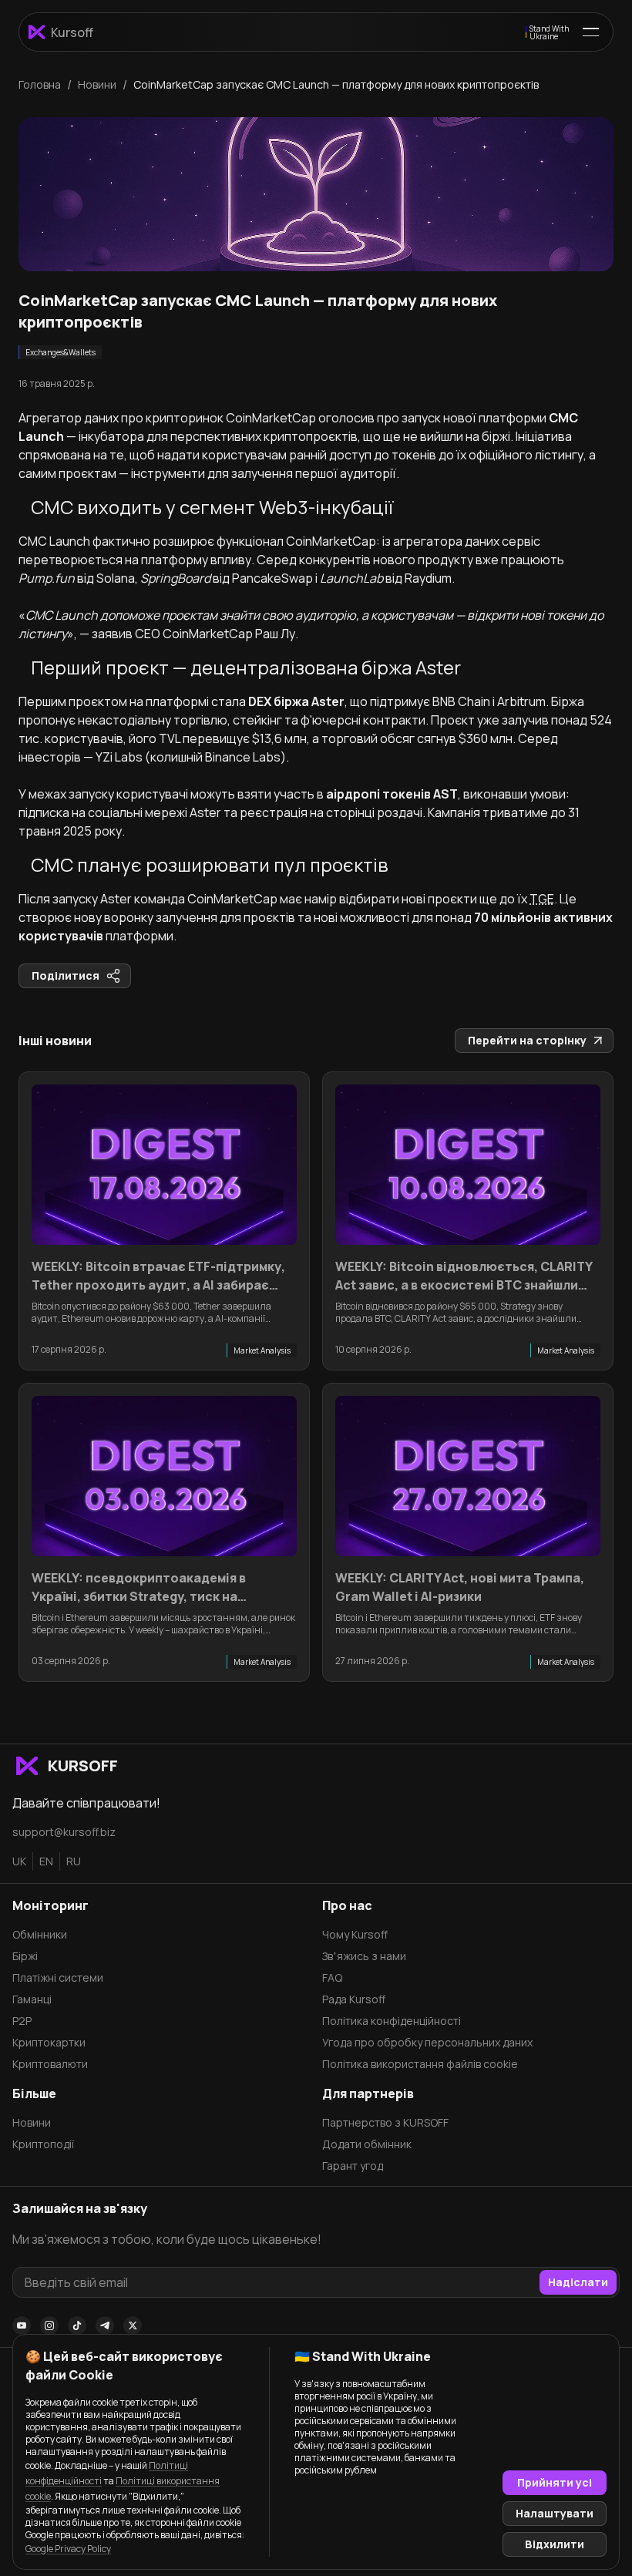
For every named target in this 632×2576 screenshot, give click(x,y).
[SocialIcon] (22, 2325)
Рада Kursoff (354, 1999)
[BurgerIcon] (591, 32)
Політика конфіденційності (392, 2021)
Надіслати (578, 2282)
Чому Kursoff (355, 1934)
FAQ (332, 1977)
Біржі (25, 1956)
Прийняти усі (555, 2482)
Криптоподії (43, 2144)
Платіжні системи (58, 1977)
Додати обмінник (367, 2144)
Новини (32, 2122)
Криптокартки (49, 2042)
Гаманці (32, 1999)
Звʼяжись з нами (364, 1956)
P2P (22, 2021)
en (46, 1861)
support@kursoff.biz (64, 1832)
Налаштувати (555, 2513)
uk (19, 1861)
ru (74, 1861)
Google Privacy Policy (68, 2549)
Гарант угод (353, 2166)
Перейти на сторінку (527, 1040)
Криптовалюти (50, 2064)
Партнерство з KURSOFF (385, 2122)
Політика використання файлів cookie (420, 2064)
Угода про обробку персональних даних (427, 2042)
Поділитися (66, 975)
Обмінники (40, 1934)
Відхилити (555, 2544)
